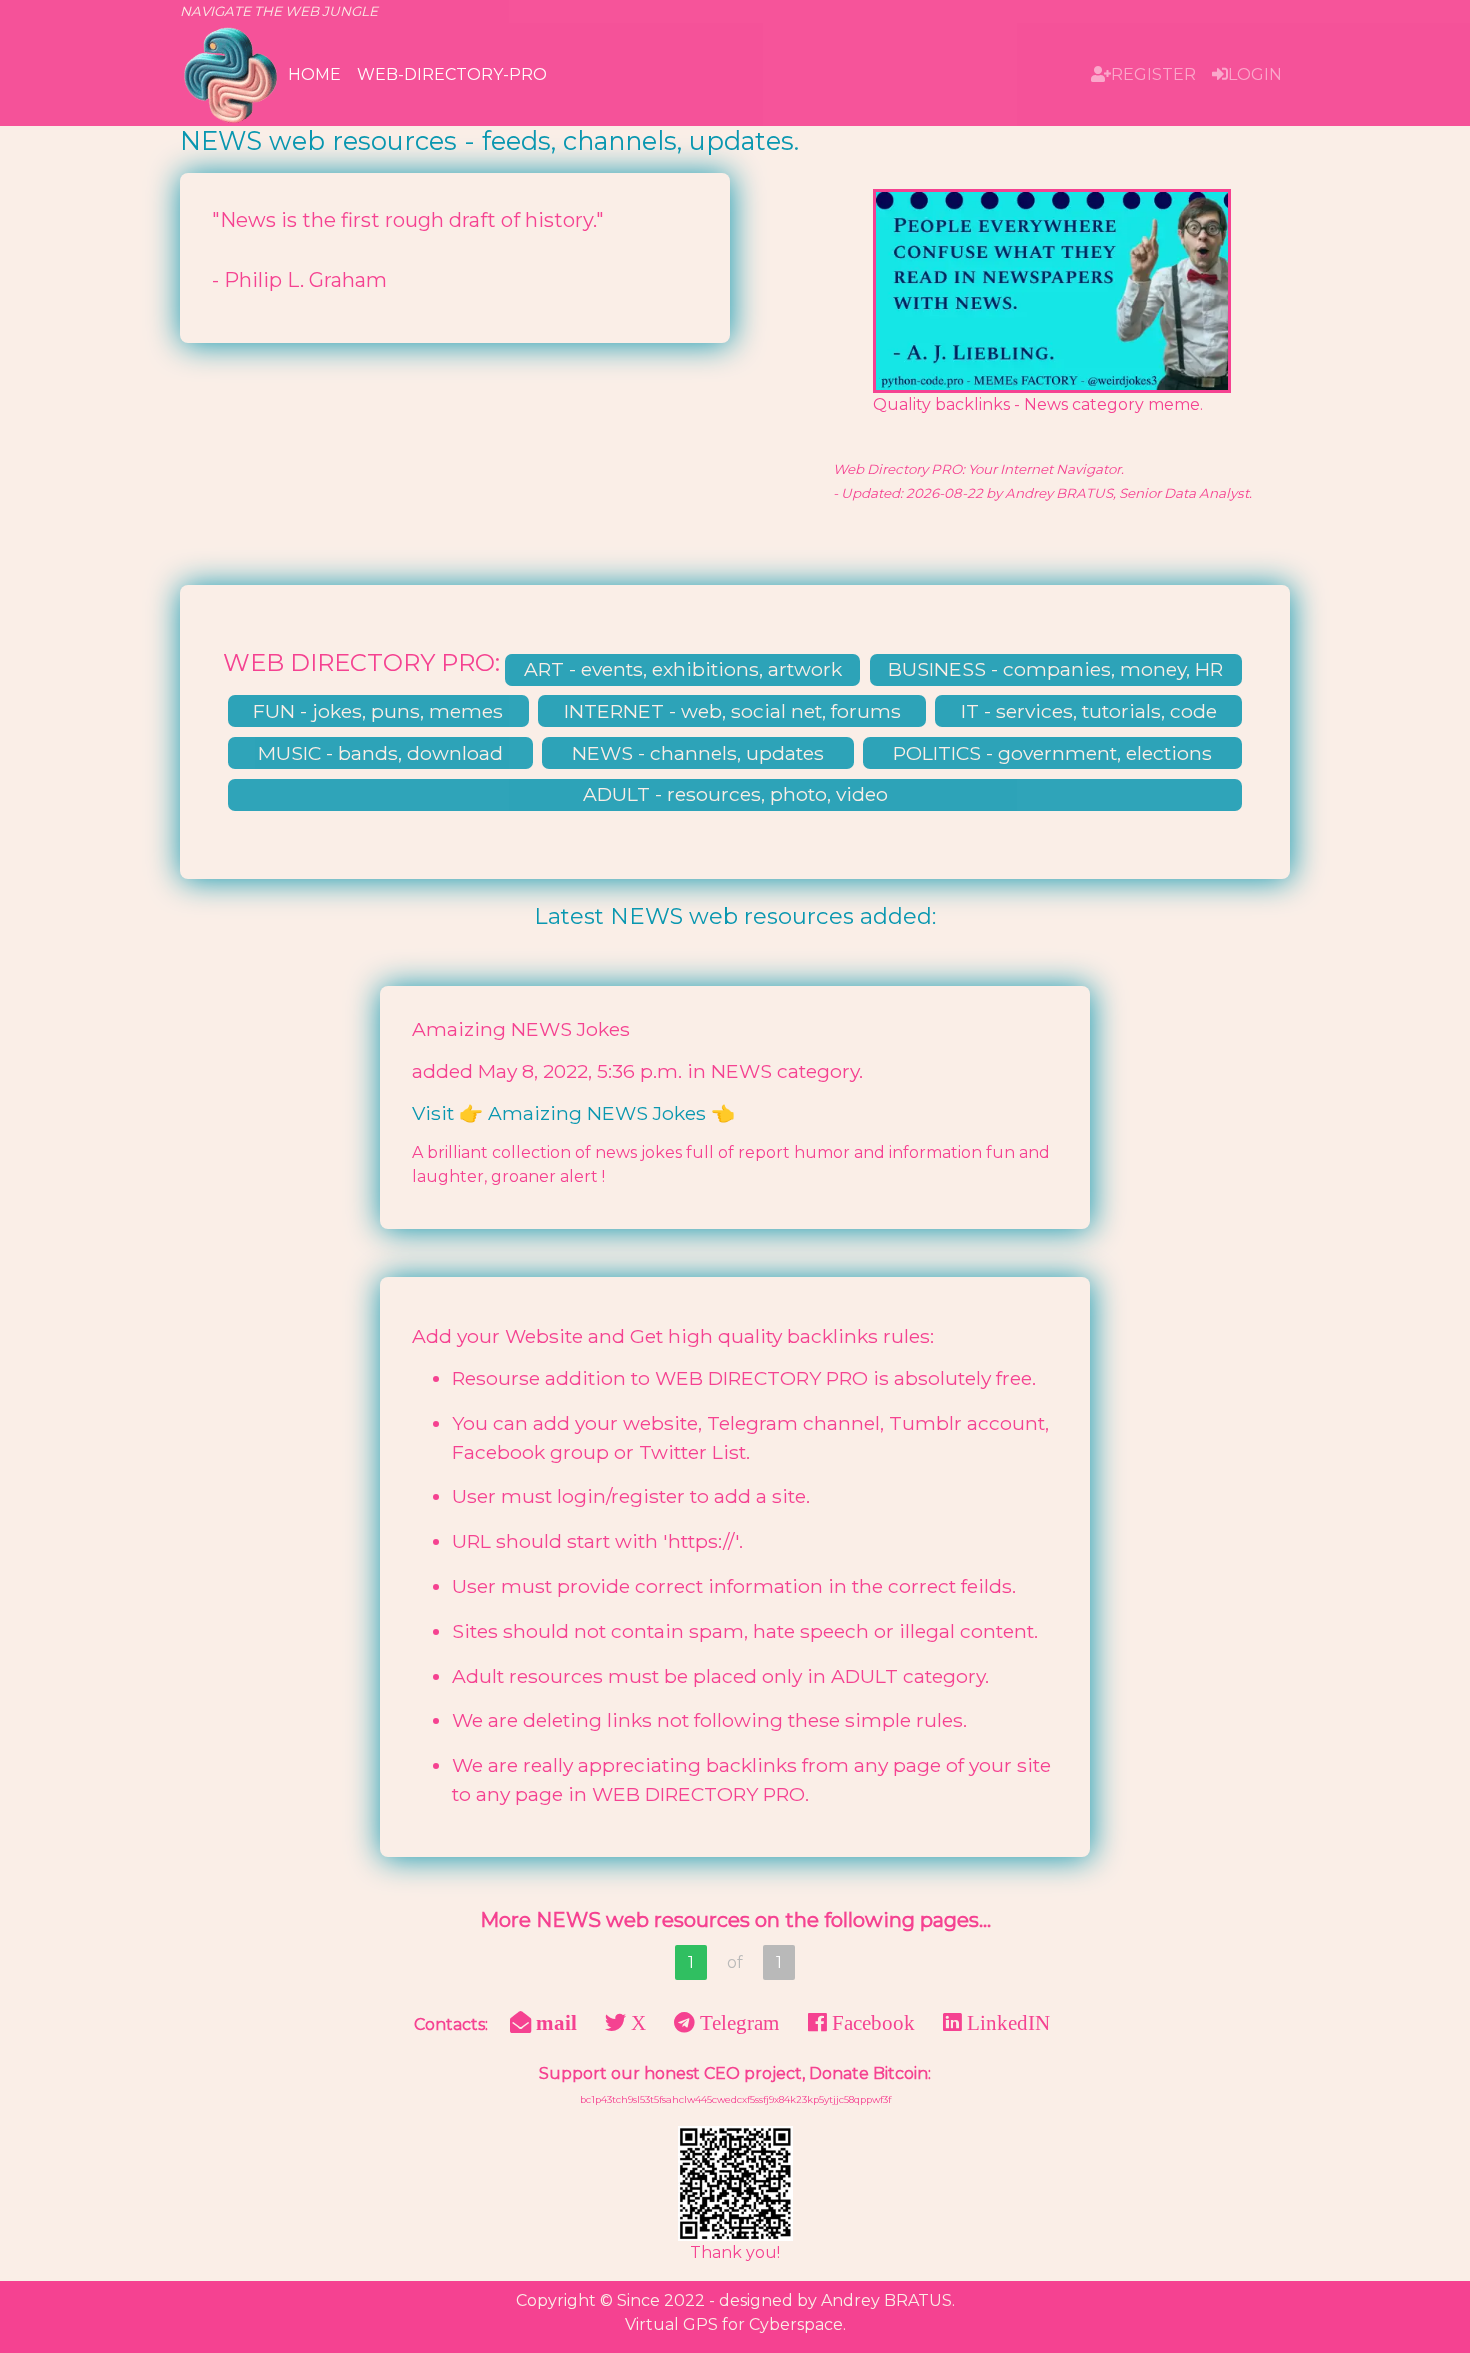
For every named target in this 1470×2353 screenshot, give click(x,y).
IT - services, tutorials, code (1089, 711)
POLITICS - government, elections (1052, 753)
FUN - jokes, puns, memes (378, 711)
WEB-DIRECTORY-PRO (452, 74)
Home (314, 74)
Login (1255, 74)
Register (1153, 74)
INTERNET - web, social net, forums (732, 711)
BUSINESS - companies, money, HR (1055, 669)
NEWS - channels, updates (698, 753)
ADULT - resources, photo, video (735, 794)
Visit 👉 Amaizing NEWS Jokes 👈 (573, 1113)
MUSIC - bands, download (380, 753)
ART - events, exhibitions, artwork (683, 669)
